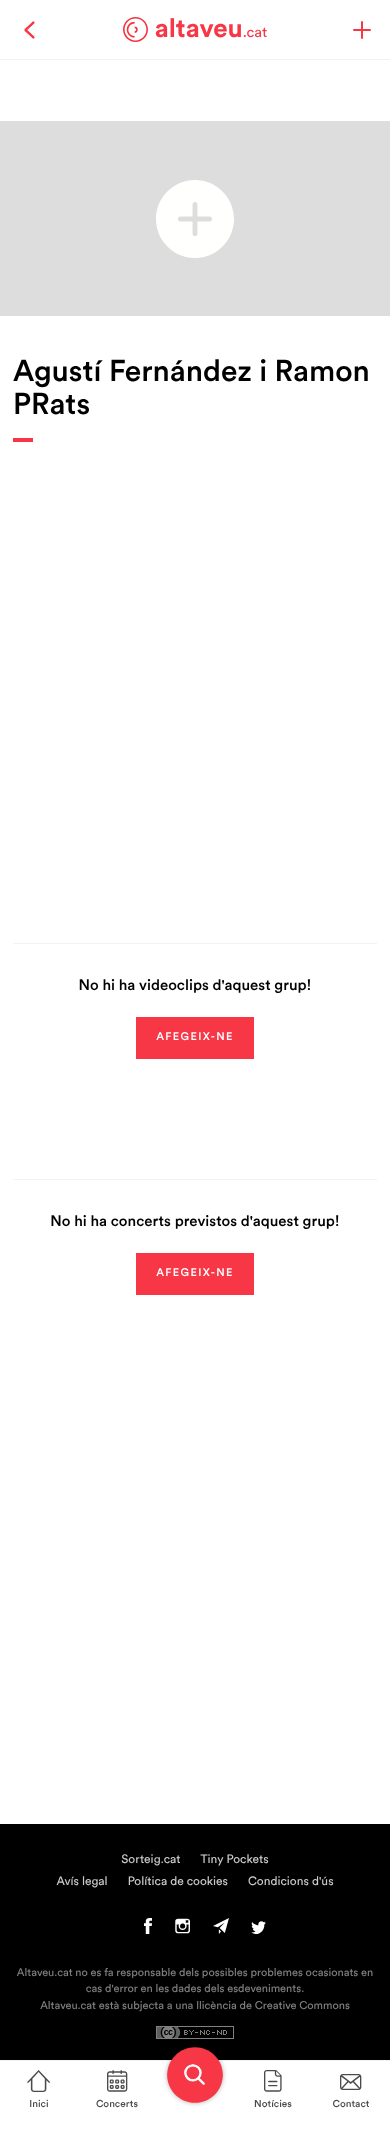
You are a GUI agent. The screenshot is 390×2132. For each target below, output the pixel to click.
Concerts (117, 2104)
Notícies (273, 2104)
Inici (38, 2104)
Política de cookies (178, 1882)
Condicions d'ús (291, 1882)
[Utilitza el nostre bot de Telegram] (221, 1931)
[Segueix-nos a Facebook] (148, 1931)
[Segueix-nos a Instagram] (182, 1931)
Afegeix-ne (195, 1037)
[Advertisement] (195, 678)
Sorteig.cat (150, 1860)
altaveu (211, 29)
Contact (351, 2104)
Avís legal (81, 1882)
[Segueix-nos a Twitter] (258, 1931)
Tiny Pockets (235, 1860)
